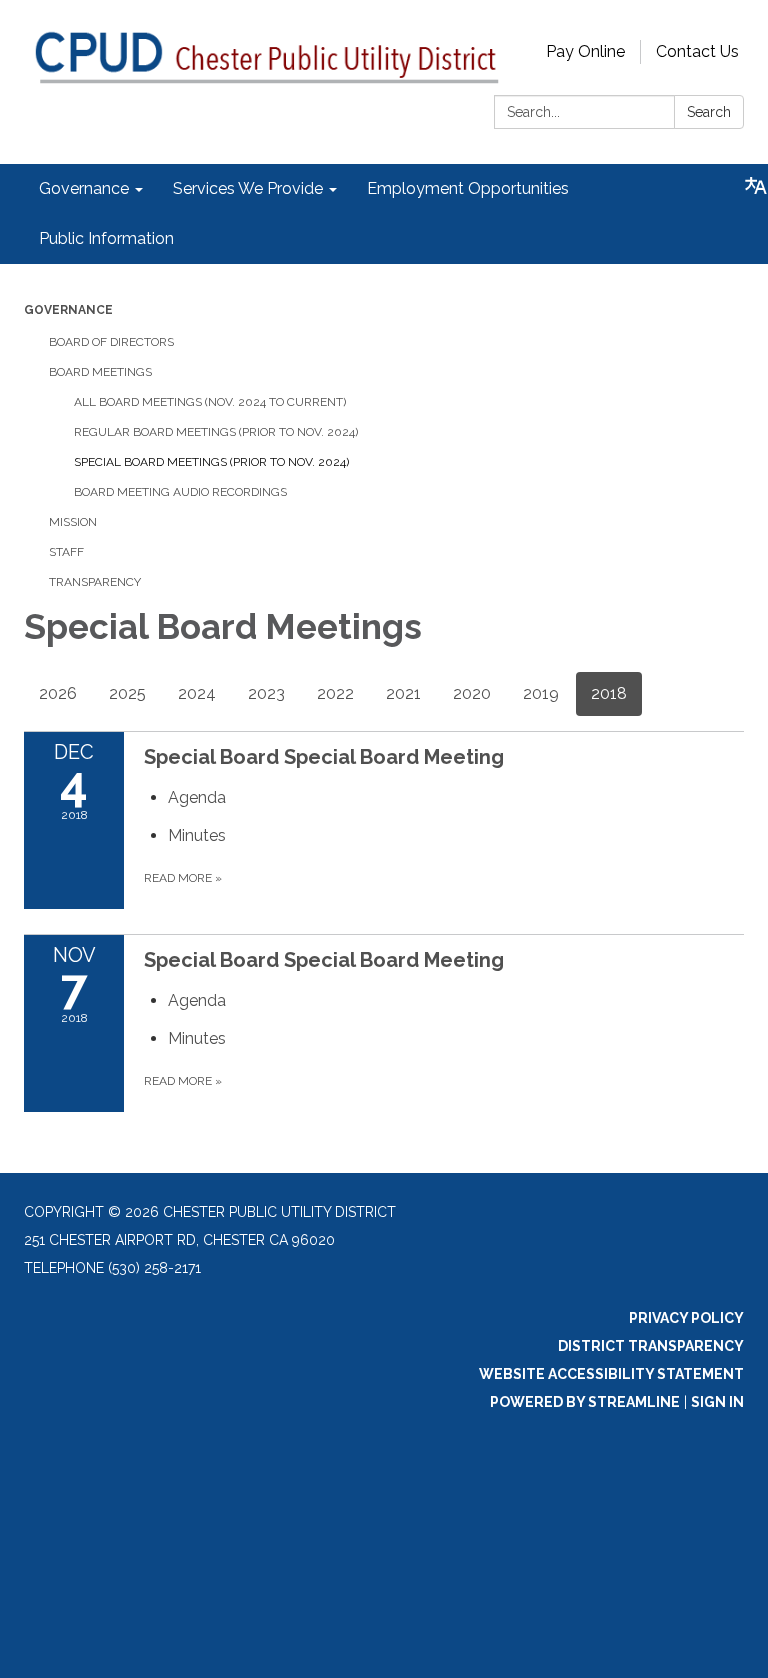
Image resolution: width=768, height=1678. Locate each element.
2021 (403, 693)
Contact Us (697, 51)
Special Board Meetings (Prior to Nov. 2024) (211, 462)
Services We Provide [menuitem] (248, 188)
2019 (541, 693)
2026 (58, 693)
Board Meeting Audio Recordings (180, 492)
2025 (127, 693)
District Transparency (651, 1346)
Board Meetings (100, 372)
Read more (183, 878)
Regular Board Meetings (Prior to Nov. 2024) (216, 432)
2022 (335, 693)
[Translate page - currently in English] (756, 186)
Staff (66, 552)
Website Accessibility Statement (611, 1374)
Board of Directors (111, 342)
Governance (68, 310)
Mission (73, 522)
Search (709, 112)
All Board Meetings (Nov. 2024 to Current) (210, 402)
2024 (197, 693)
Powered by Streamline (585, 1402)
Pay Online (585, 51)
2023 (266, 693)
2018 (609, 693)
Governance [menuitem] (84, 188)
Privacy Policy (686, 1318)
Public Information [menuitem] (106, 238)
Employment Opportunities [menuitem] (468, 188)
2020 (472, 693)
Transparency (95, 582)
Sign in (717, 1402)
